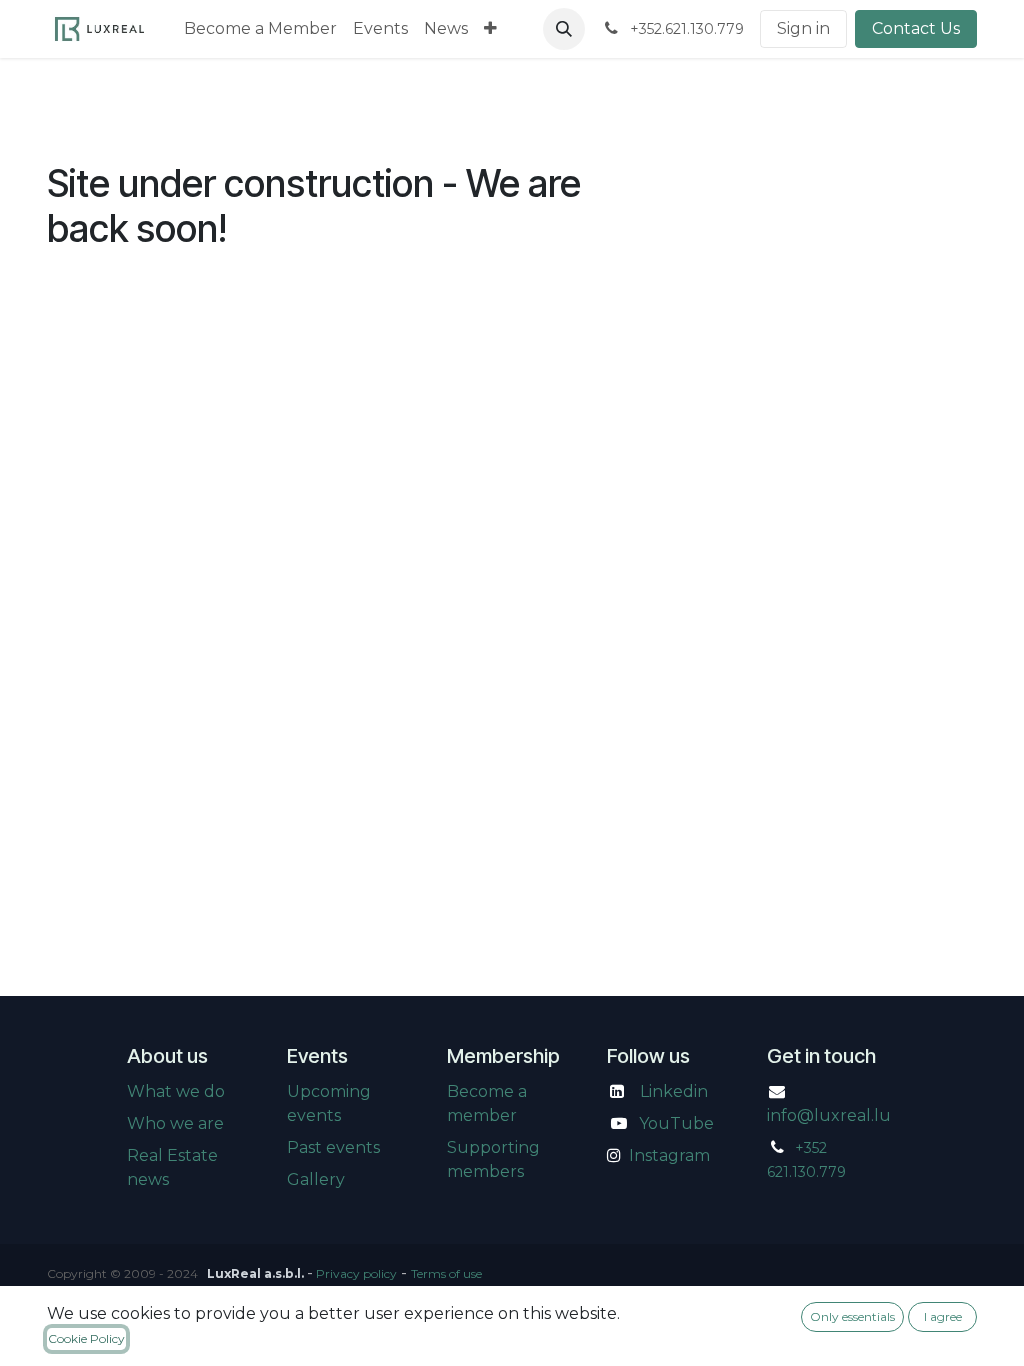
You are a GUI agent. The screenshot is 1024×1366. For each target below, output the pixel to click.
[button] (564, 29)
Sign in (803, 28)
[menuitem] (260, 29)
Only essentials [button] (852, 1316)
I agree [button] (943, 1316)
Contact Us (916, 28)
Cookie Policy (86, 1338)
